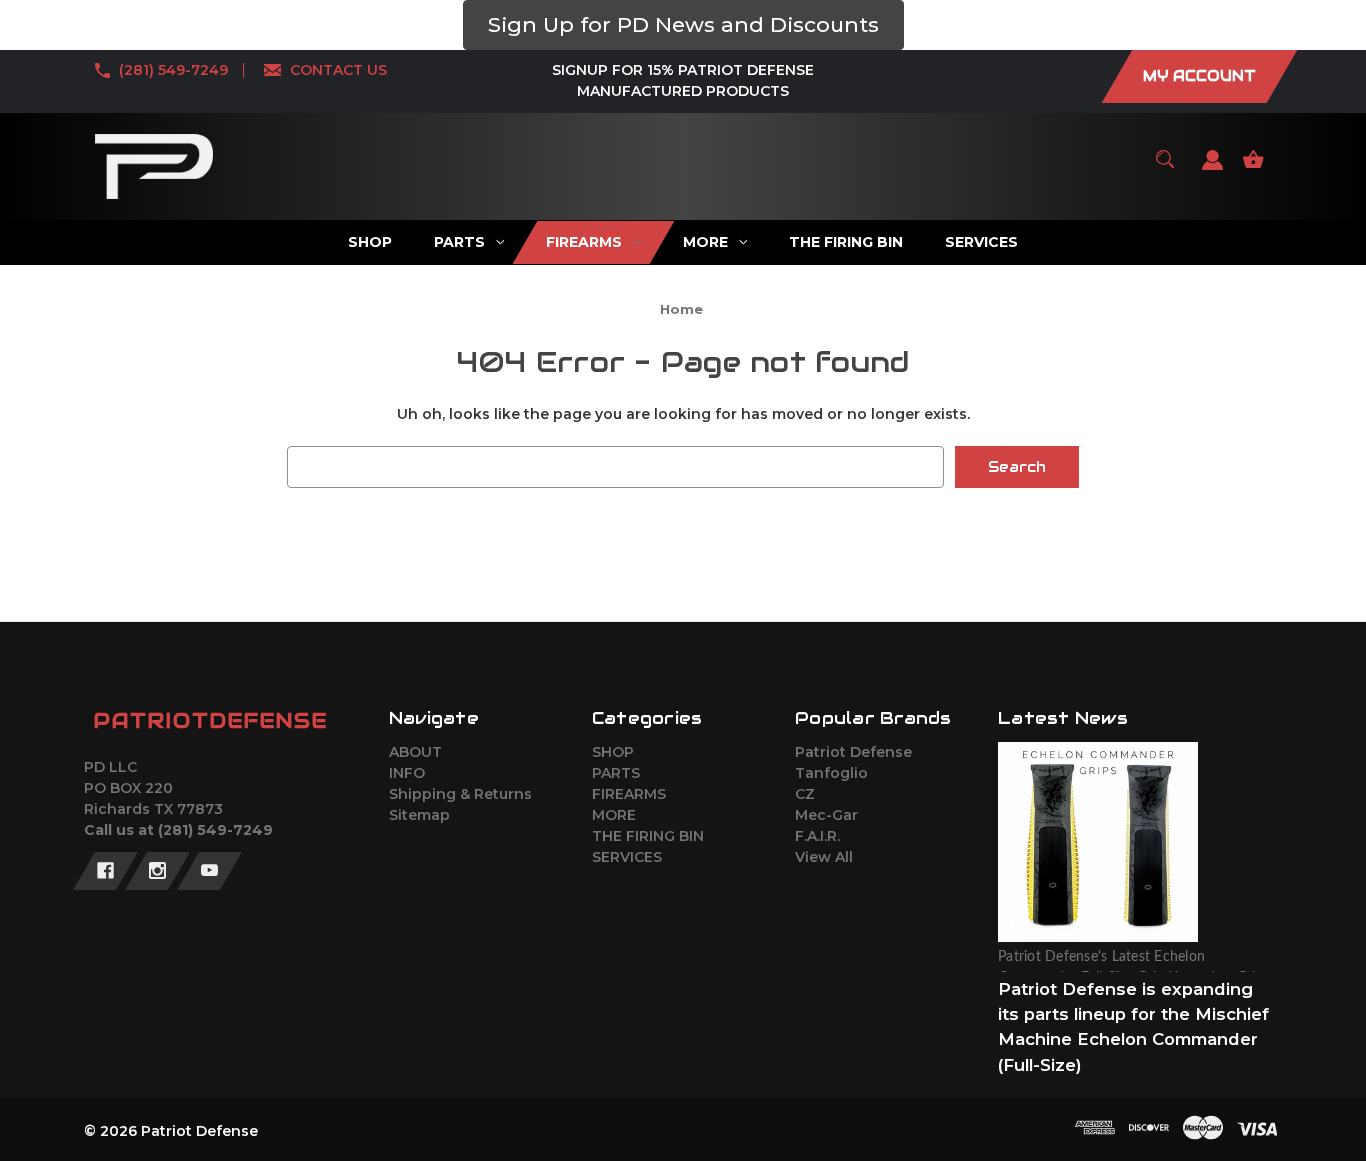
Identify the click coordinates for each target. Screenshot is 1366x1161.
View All (824, 857)
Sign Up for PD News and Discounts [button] (683, 24)
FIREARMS (629, 794)
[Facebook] (105, 871)
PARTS (616, 773)
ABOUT (415, 752)
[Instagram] (157, 871)
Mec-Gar (826, 815)
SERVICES (627, 857)
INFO (407, 773)
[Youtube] (209, 871)
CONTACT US (338, 70)
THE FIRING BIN (648, 836)
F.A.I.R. (817, 836)
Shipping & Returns (460, 794)
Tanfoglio (831, 773)
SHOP (613, 752)
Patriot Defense (853, 752)
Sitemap (419, 815)
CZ (805, 794)
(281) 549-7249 (173, 70)
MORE (614, 815)
